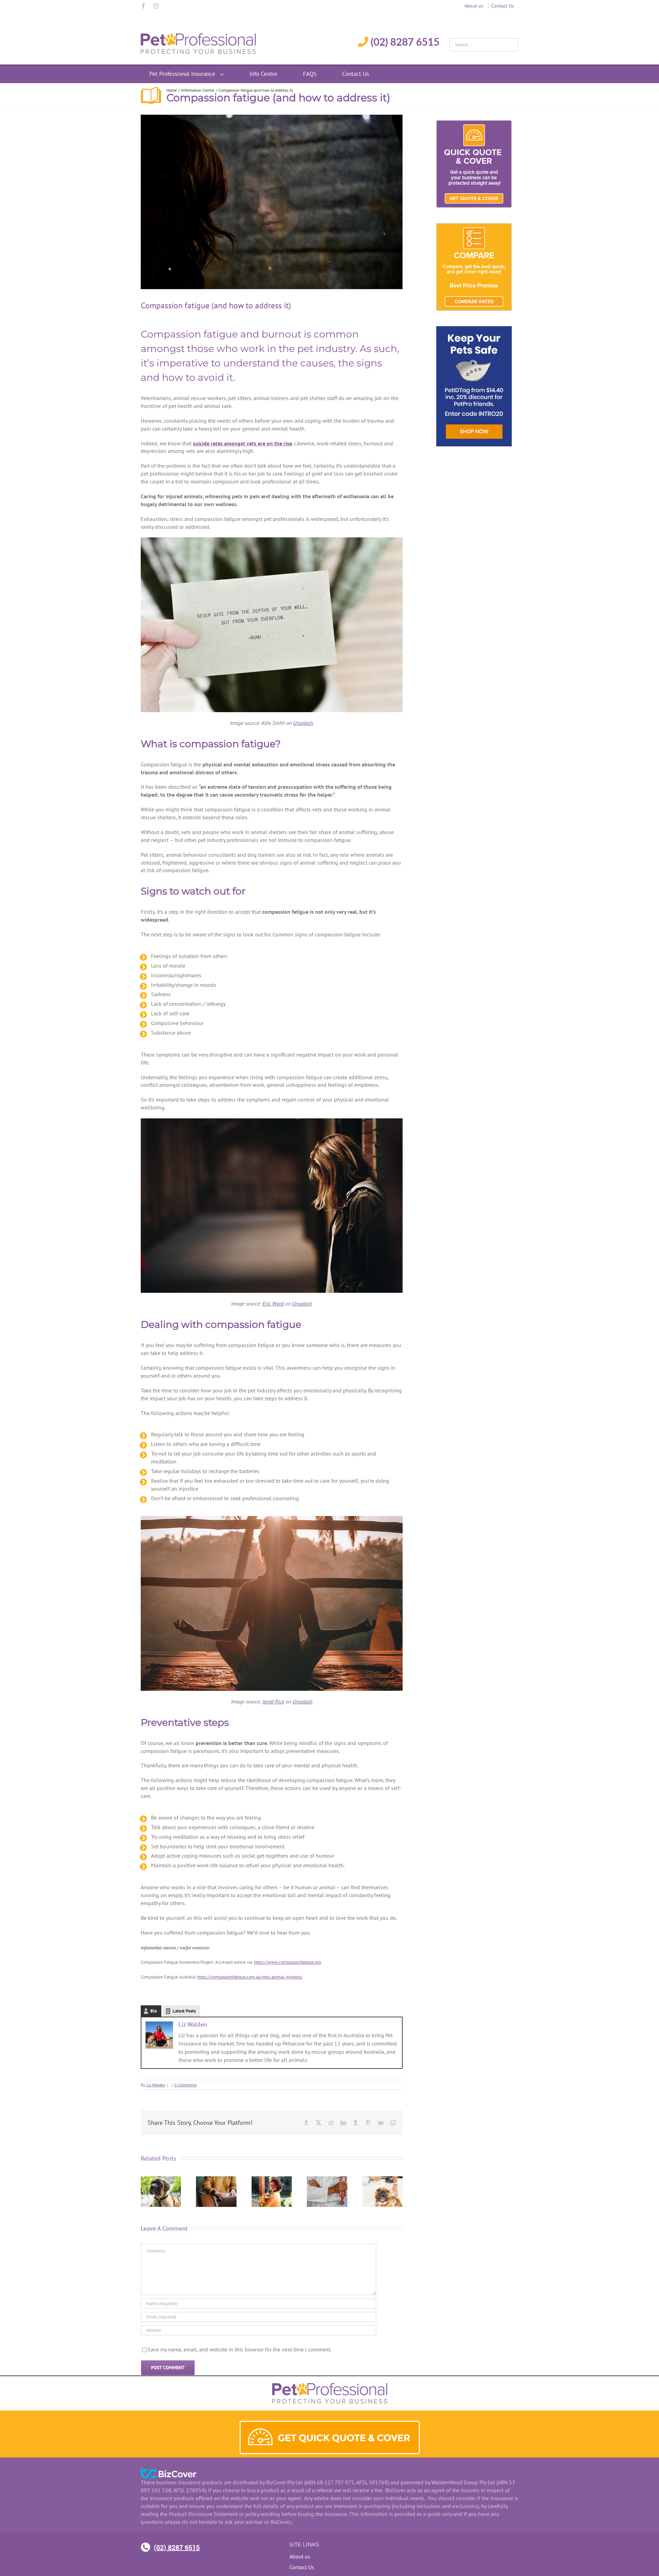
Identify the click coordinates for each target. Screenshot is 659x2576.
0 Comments (186, 2085)
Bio (154, 2011)
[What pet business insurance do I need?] (216, 2180)
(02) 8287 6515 (177, 2547)
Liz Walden (193, 2024)
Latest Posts (184, 2011)
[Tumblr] (356, 2122)
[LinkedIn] (343, 2122)
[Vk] (380, 2122)
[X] (319, 2122)
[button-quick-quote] (330, 2425)
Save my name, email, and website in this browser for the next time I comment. (239, 2349)
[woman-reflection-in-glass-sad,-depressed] (272, 202)
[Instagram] (156, 6)
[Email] (393, 2122)
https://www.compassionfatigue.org (287, 1962)
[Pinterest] (368, 2122)
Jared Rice (273, 1701)
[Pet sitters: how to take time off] (272, 2180)
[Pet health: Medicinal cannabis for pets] (161, 2180)
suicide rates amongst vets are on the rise (242, 443)
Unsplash (303, 723)
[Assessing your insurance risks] (327, 2180)
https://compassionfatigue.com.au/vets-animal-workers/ (250, 1977)
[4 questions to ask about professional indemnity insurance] (383, 2180)
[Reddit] (331, 2122)
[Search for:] (484, 43)
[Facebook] (143, 6)
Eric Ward (273, 1303)
